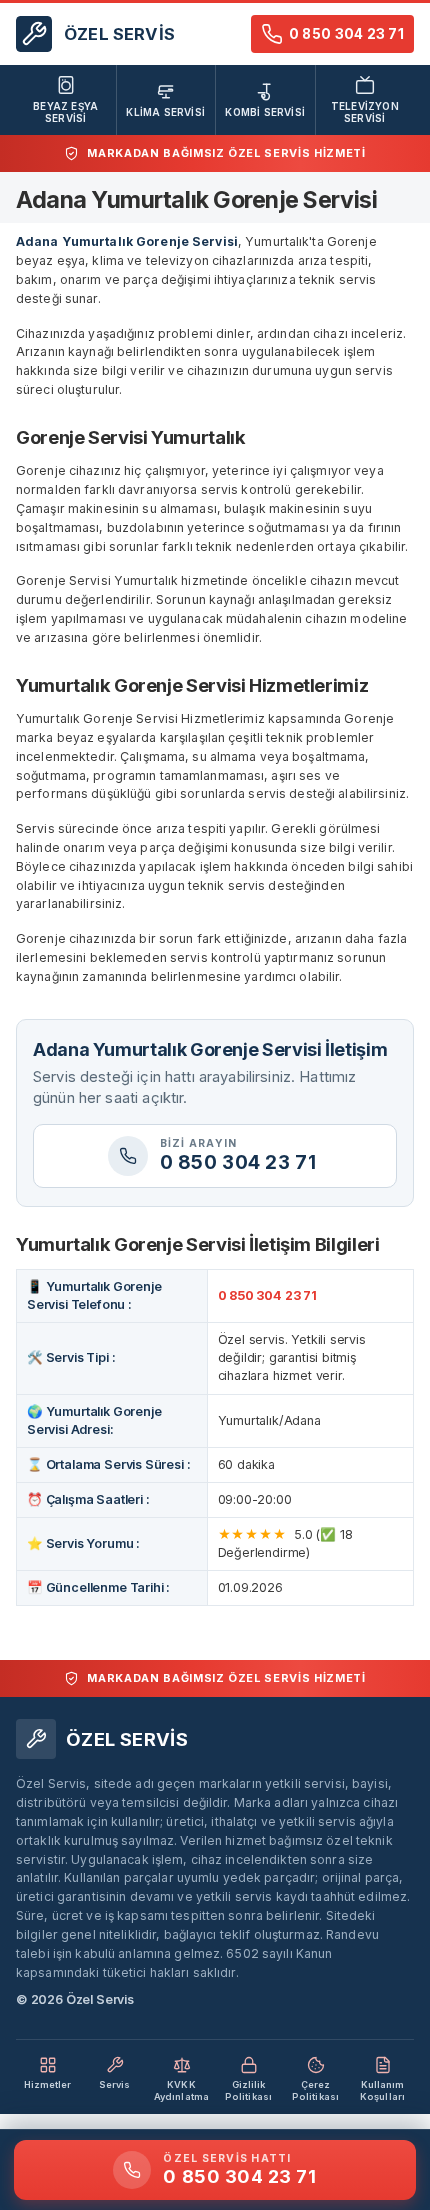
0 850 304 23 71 (267, 1295)
